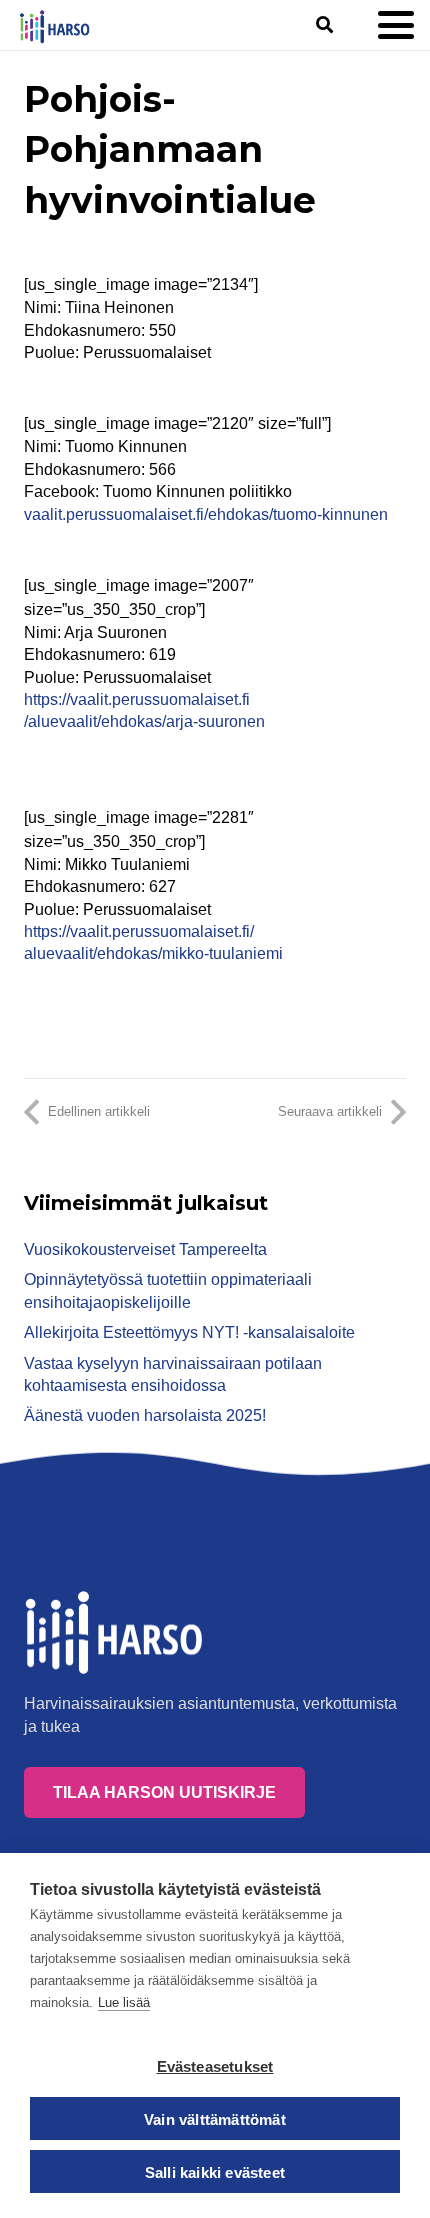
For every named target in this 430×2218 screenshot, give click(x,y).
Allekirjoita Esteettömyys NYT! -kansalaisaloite (189, 1332)
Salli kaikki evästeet (215, 2172)
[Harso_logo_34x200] (54, 25)
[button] (323, 25)
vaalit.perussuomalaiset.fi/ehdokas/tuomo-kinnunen (206, 514)
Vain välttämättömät (215, 2119)
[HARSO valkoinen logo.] (116, 1633)
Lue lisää (124, 2002)
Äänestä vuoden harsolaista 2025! (145, 1415)
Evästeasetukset (215, 2066)
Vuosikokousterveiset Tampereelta (145, 1249)
